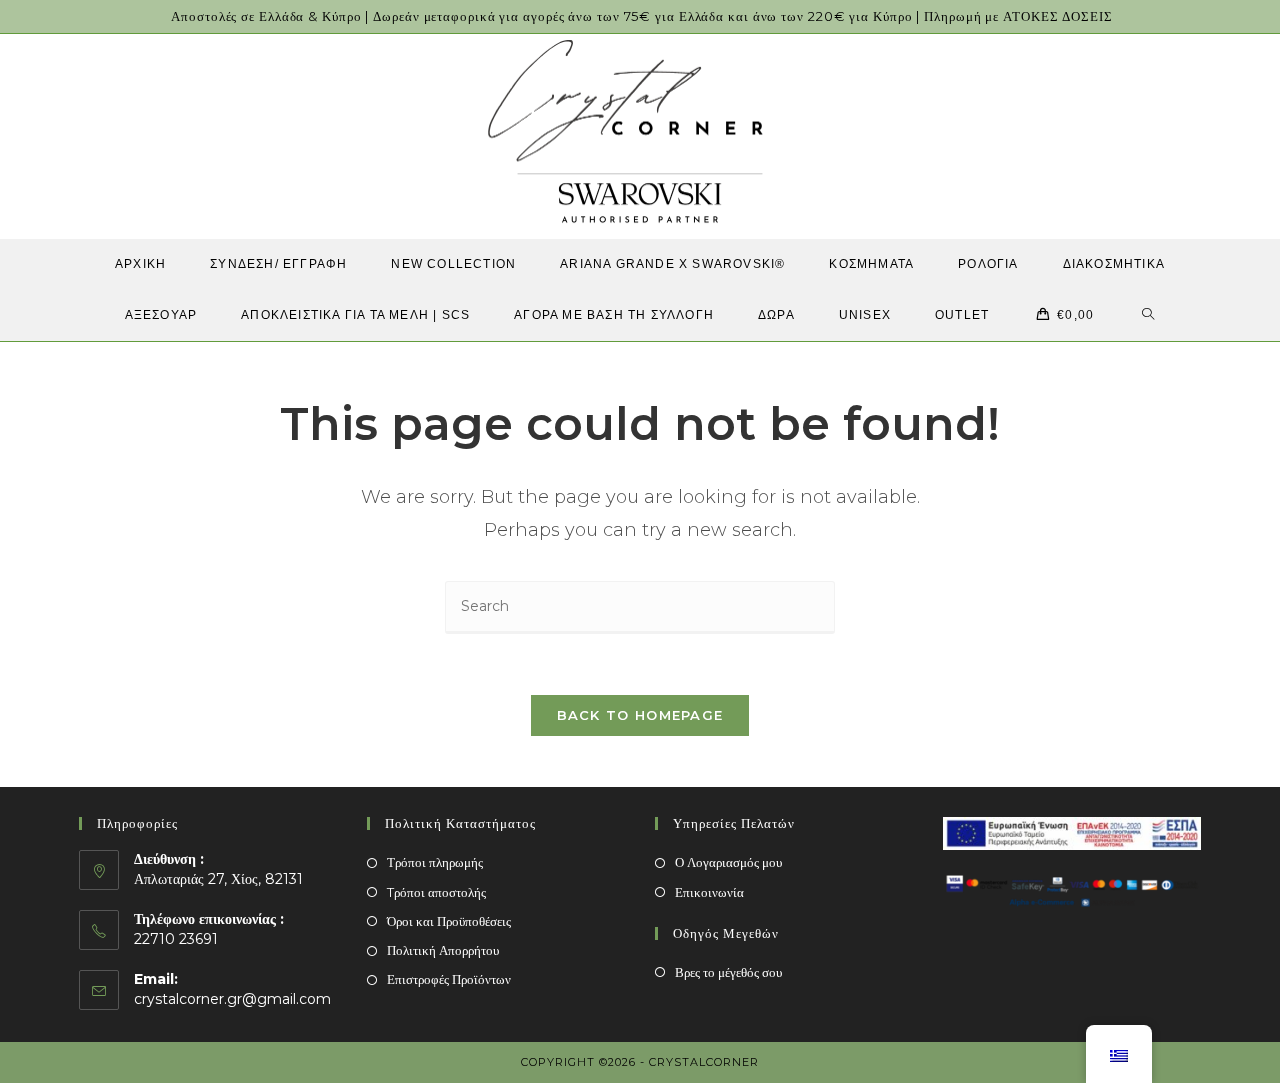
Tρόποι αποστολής (436, 892)
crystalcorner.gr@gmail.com (232, 999)
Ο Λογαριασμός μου (728, 862)
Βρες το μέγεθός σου (728, 972)
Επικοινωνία (709, 892)
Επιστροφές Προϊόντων (449, 979)
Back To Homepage (640, 715)
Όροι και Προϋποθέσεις (449, 921)
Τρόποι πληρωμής (435, 862)
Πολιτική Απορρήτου (443, 950)
